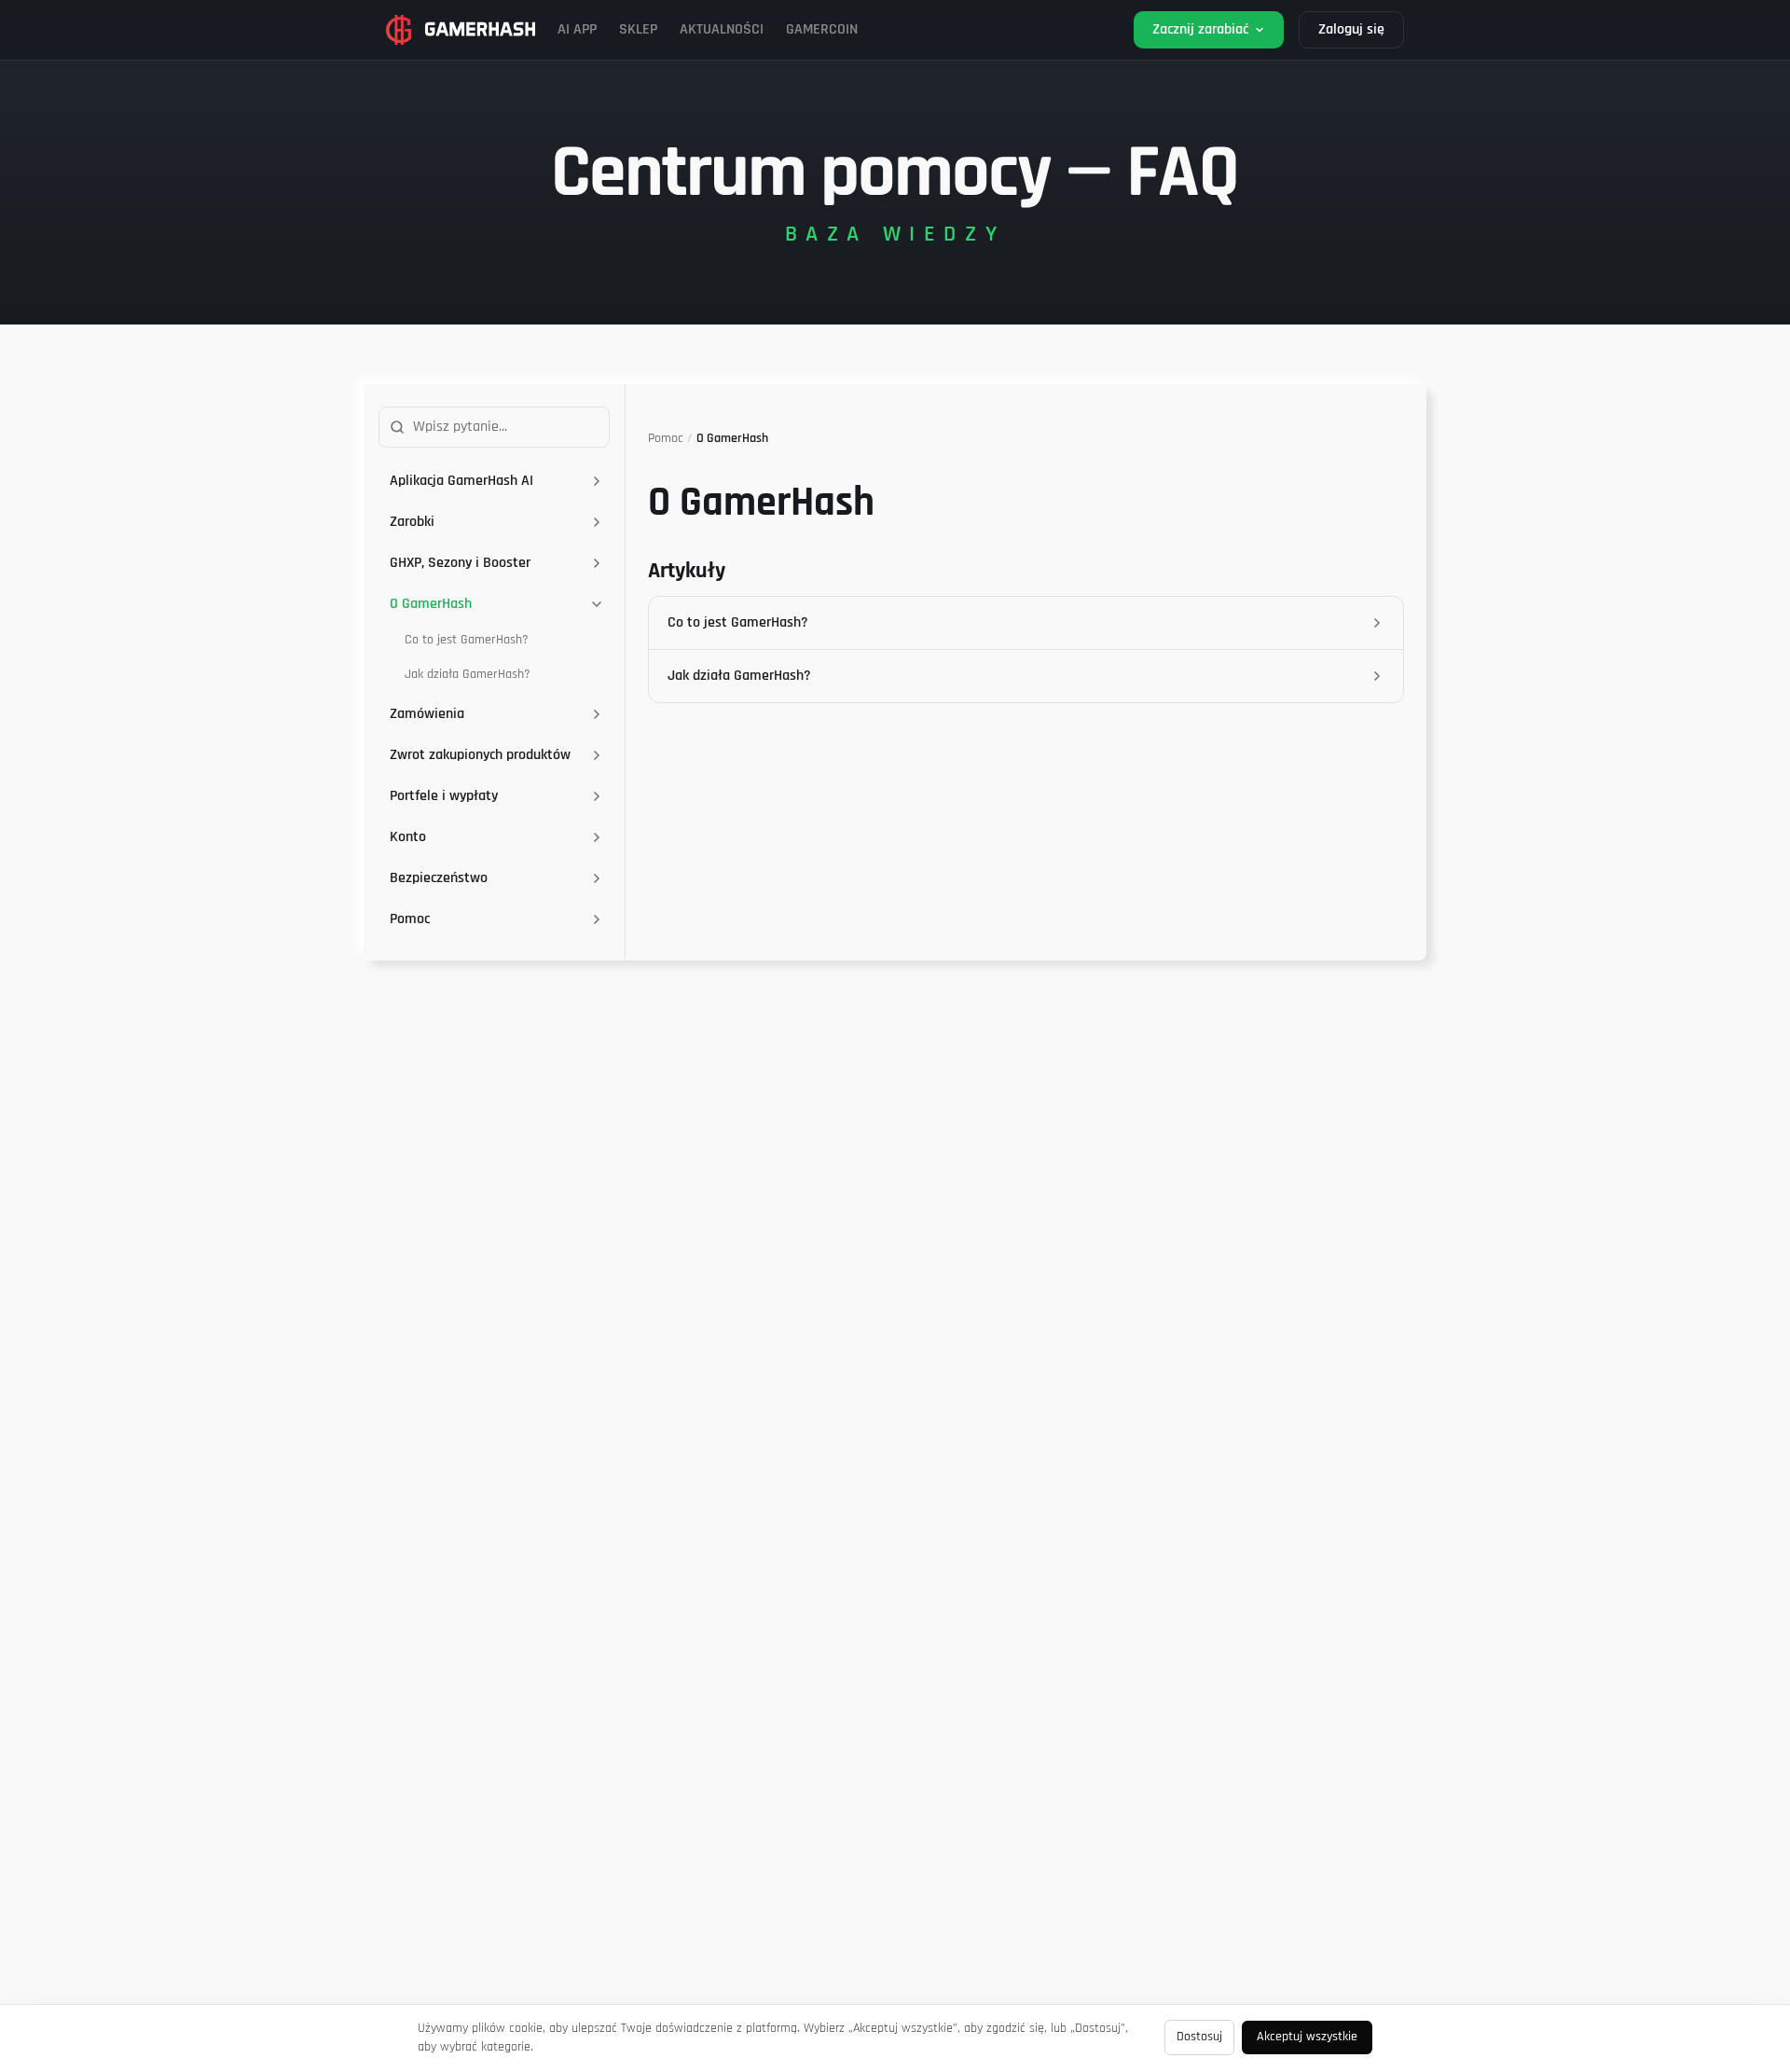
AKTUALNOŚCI (722, 29)
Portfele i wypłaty (444, 796)
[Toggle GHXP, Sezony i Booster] (597, 563)
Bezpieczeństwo (439, 878)
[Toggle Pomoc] (597, 919)
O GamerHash (431, 604)
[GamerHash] (461, 30)
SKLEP (638, 29)
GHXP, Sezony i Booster (460, 563)
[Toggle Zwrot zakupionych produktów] (597, 755)
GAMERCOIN (822, 29)
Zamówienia (427, 714)
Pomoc (410, 919)
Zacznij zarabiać (1200, 29)
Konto (408, 837)
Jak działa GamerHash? (468, 674)
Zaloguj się (1351, 29)
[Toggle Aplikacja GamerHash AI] (597, 481)
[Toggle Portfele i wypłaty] (597, 796)
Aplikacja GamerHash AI (461, 481)
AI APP (577, 29)
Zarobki (412, 522)
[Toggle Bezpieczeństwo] (597, 878)
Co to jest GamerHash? (467, 640)
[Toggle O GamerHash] (597, 604)
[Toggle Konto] (597, 837)
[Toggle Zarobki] (597, 522)
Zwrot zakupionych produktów (480, 755)
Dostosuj (1199, 2037)
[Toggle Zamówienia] (597, 714)
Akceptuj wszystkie (1307, 2037)
